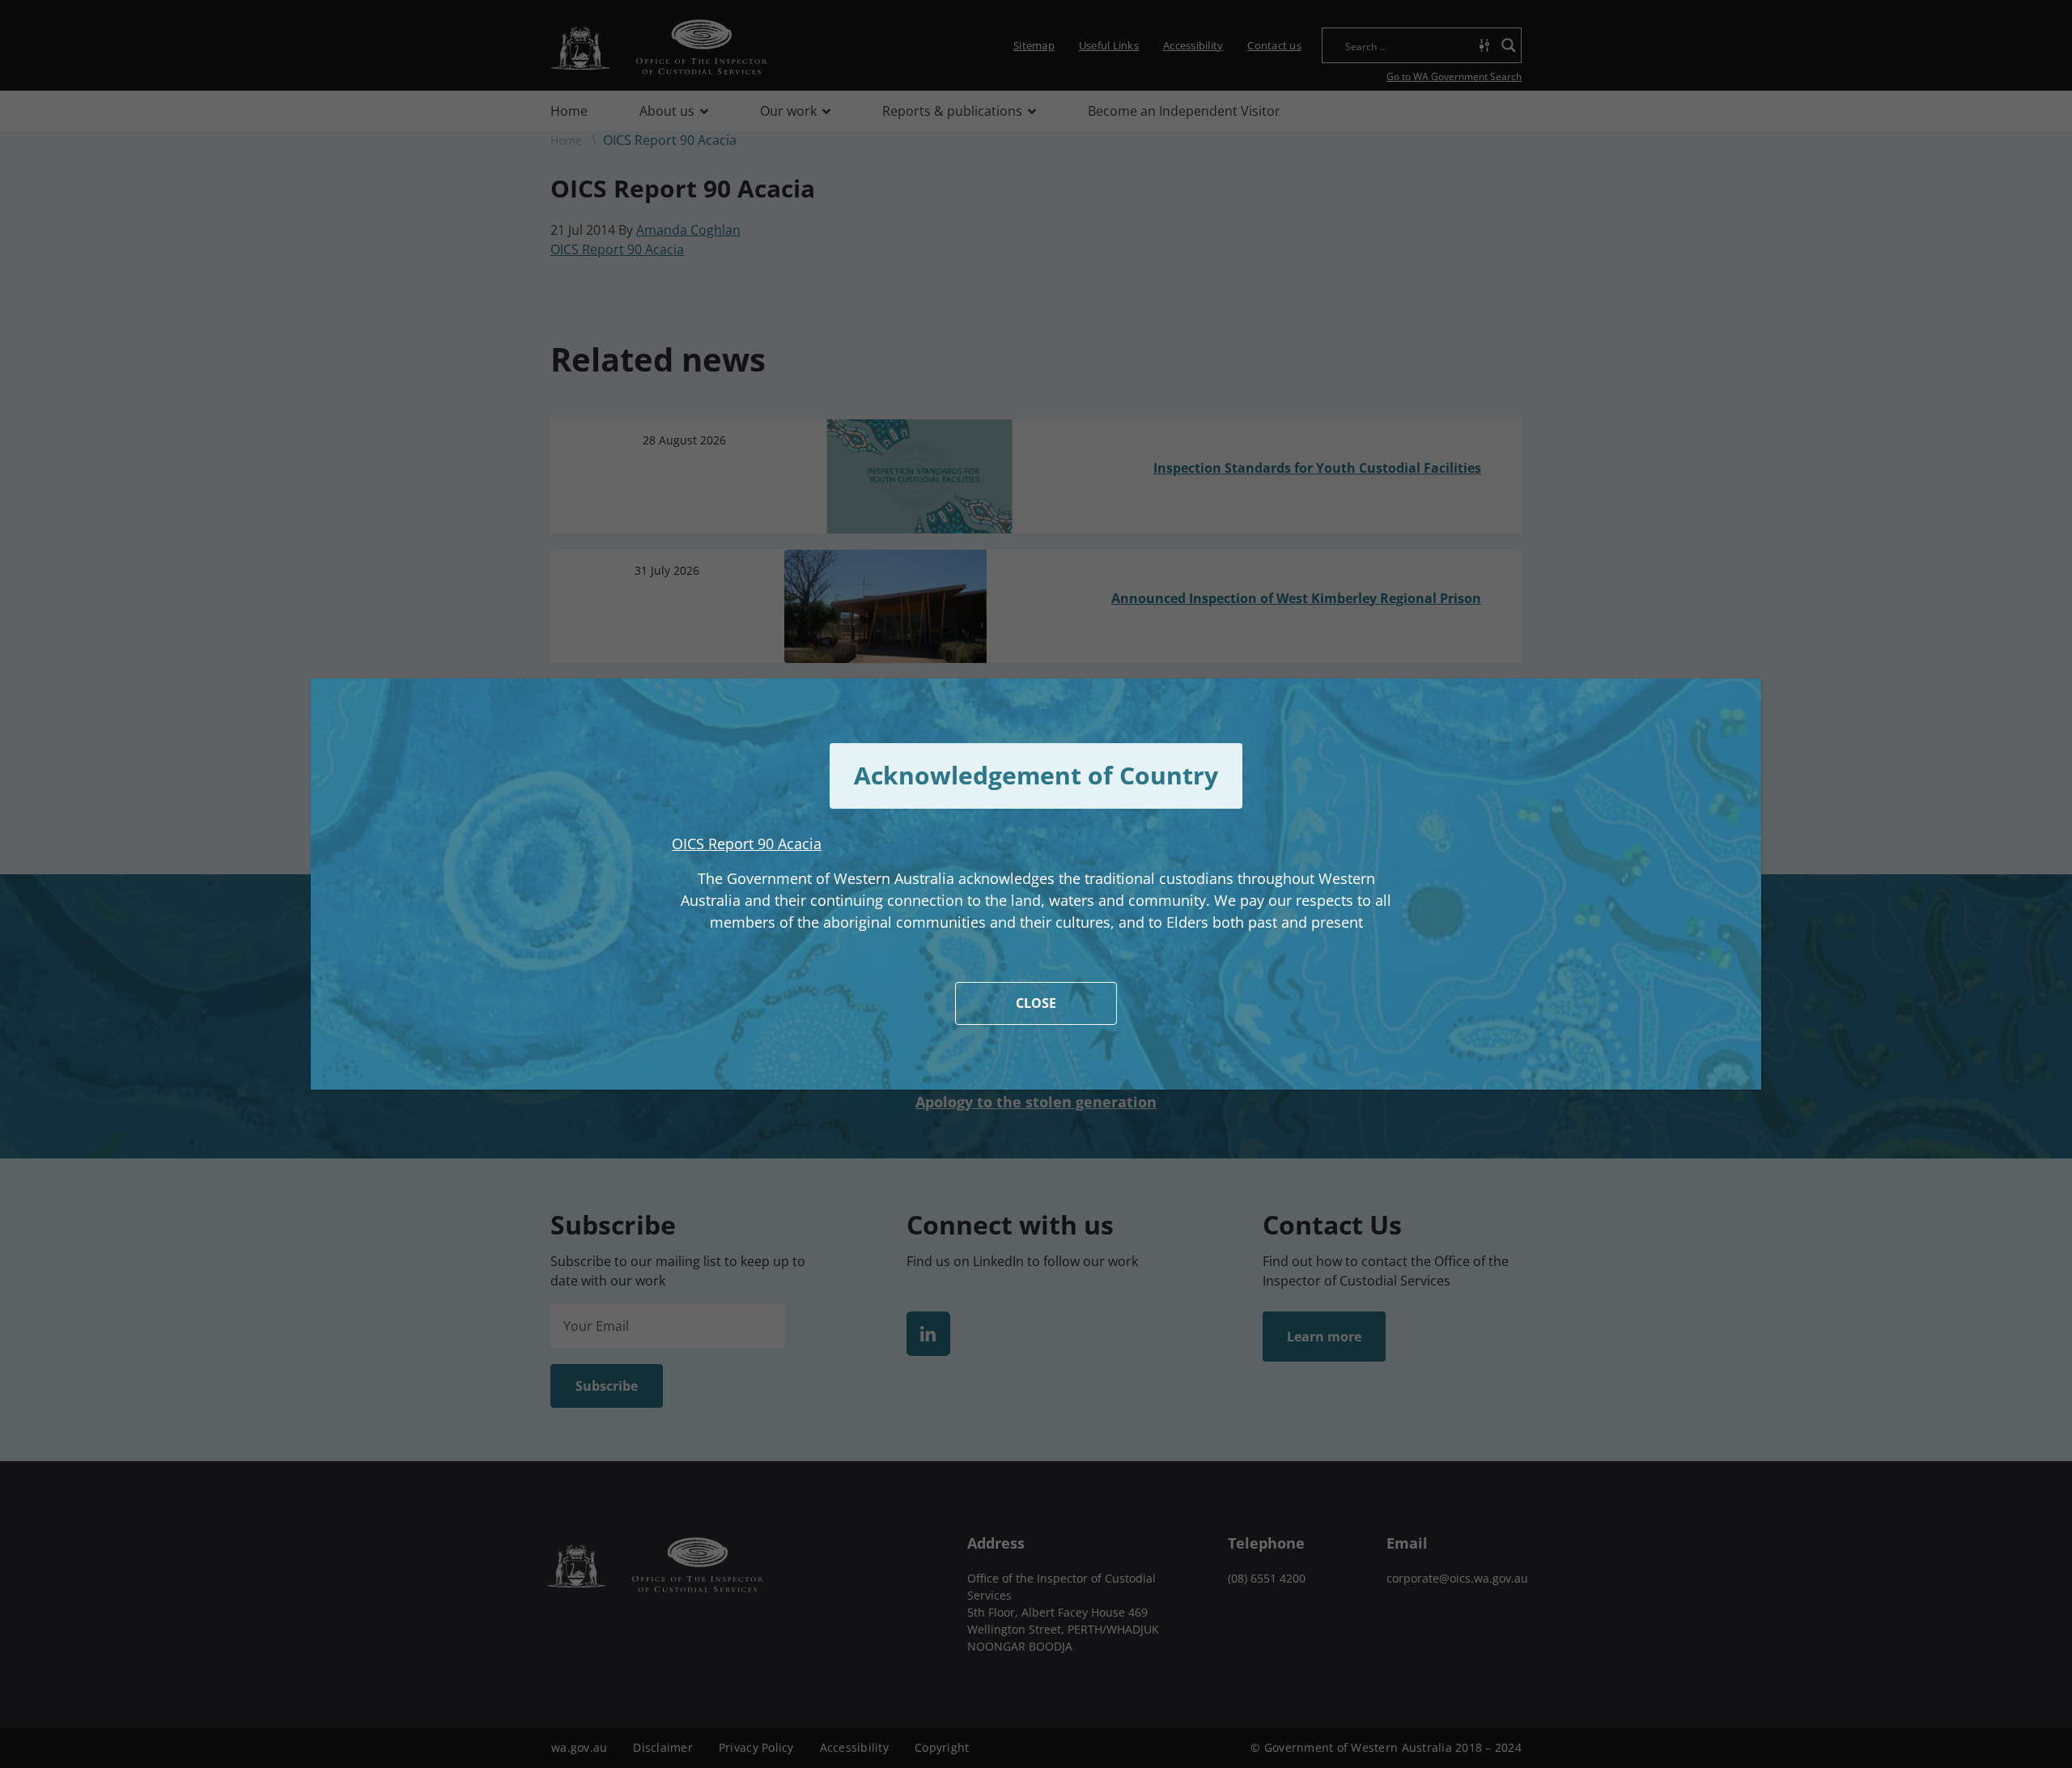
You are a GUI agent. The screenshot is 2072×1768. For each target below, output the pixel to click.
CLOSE (1036, 1003)
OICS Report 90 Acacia (747, 844)
